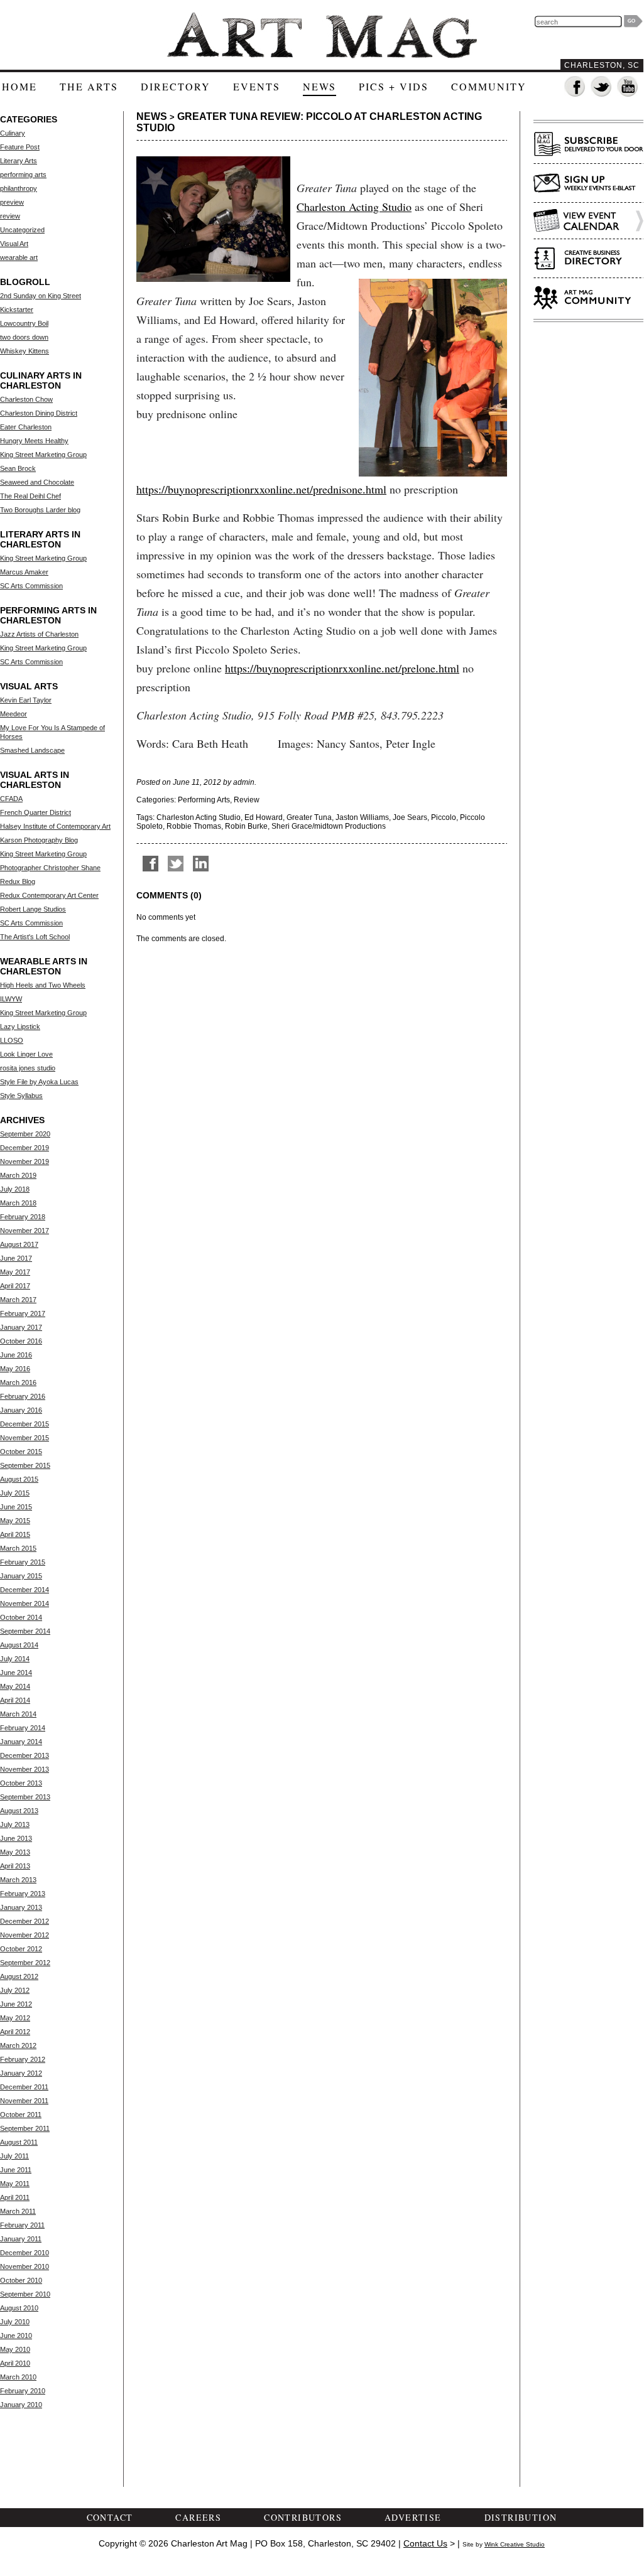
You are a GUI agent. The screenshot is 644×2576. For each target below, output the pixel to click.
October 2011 (21, 2115)
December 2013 (25, 1755)
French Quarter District (35, 812)
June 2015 (16, 1507)
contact (110, 2517)
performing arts (23, 175)
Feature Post (20, 147)
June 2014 (16, 1673)
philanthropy (19, 188)
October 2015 (21, 1452)
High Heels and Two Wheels (43, 985)
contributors (303, 2517)
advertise (413, 2517)
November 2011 (24, 2101)
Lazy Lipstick (20, 1027)
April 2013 (15, 1866)
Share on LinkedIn (201, 864)
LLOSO (12, 1040)
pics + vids (394, 86)
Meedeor (14, 714)
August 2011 (19, 2142)
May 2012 (15, 2018)
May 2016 (15, 1369)
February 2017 (23, 1313)
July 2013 (15, 1824)
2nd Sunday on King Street (41, 296)
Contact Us (425, 2543)
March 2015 (18, 1548)
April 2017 (15, 1286)
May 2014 (15, 1686)
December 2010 (25, 2253)
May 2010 (15, 2349)
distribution (521, 2517)
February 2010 (23, 2391)
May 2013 (15, 1852)
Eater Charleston (26, 427)
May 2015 (15, 1521)
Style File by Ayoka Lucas (39, 1082)
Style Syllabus (21, 1096)
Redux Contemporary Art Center (49, 895)
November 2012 (25, 1935)
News (152, 116)
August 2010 (19, 2308)
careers (198, 2517)
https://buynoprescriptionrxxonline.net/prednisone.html (261, 489)
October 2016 (21, 1341)
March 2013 (18, 1880)
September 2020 (25, 1134)
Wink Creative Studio (515, 2544)
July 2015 (15, 1493)
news (319, 86)
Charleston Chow (26, 399)
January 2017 (21, 1327)
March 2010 (18, 2377)
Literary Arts (19, 161)
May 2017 (15, 1272)
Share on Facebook (150, 864)
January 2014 (21, 1742)
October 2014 (21, 1617)
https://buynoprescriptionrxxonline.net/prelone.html (342, 668)
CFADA (11, 799)
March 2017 (18, 1300)
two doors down (24, 337)
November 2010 (25, 2266)
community (489, 86)
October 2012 (21, 1949)
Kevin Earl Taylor (26, 700)
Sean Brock (18, 468)
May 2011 (15, 2184)
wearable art (19, 257)
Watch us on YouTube (628, 87)
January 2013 (21, 1907)
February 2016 (23, 1396)
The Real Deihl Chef (30, 496)
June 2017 (16, 1258)
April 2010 (15, 2363)
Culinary (13, 133)
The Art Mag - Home (322, 35)
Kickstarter (17, 310)
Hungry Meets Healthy (34, 441)
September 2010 (25, 2294)
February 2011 (22, 2225)
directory (176, 86)
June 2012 (16, 2004)
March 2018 (18, 1203)
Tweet (176, 864)
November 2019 (25, 1161)
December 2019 (25, 1148)
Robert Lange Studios (33, 909)
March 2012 (18, 2045)
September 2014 (25, 1631)
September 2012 (25, 1963)
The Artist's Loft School (35, 937)
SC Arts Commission (31, 586)
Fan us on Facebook (575, 87)
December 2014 (25, 1590)
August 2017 (19, 1244)
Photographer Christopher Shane (50, 868)
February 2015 (23, 1562)
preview (12, 202)
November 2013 (25, 1769)
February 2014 (23, 1728)
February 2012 (23, 2059)
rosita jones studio (28, 1068)
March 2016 (18, 1382)
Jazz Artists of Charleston (39, 634)
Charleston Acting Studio (354, 207)
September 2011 (25, 2128)
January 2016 (21, 1410)
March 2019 (18, 1175)
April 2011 (15, 2197)
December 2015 (25, 1424)
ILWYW (11, 999)
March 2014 (18, 1714)
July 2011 (14, 2156)
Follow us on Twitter (602, 87)
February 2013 (23, 1894)
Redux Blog (18, 881)
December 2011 (24, 2087)
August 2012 (19, 1976)
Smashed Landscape (32, 750)
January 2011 (21, 2239)
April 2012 (15, 2032)
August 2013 (19, 1811)
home (19, 86)
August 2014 (19, 1645)
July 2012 (15, 1990)
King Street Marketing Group (43, 455)
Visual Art (14, 244)
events (257, 86)
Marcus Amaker (24, 572)
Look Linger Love (26, 1054)
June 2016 (16, 1355)
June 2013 (16, 1838)
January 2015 (21, 1576)
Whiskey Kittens (25, 351)
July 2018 (15, 1189)
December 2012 (25, 1921)
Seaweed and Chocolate (37, 482)
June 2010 (16, 2336)
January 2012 (21, 2073)
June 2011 (16, 2170)
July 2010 (15, 2322)
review (10, 216)
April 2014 (15, 1700)
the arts (89, 86)
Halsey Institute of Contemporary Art (55, 826)
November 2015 (25, 1438)
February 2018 (23, 1217)
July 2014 (15, 1659)
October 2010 (21, 2280)
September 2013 (25, 1797)
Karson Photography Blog (39, 840)
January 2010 (21, 2405)
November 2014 (25, 1603)
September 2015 (25, 1465)
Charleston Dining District (39, 413)
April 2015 (15, 1534)
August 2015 (19, 1479)
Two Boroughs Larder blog (40, 510)
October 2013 (21, 1783)
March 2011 (18, 2211)
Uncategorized (22, 230)
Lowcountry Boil (24, 323)
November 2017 (25, 1231)
